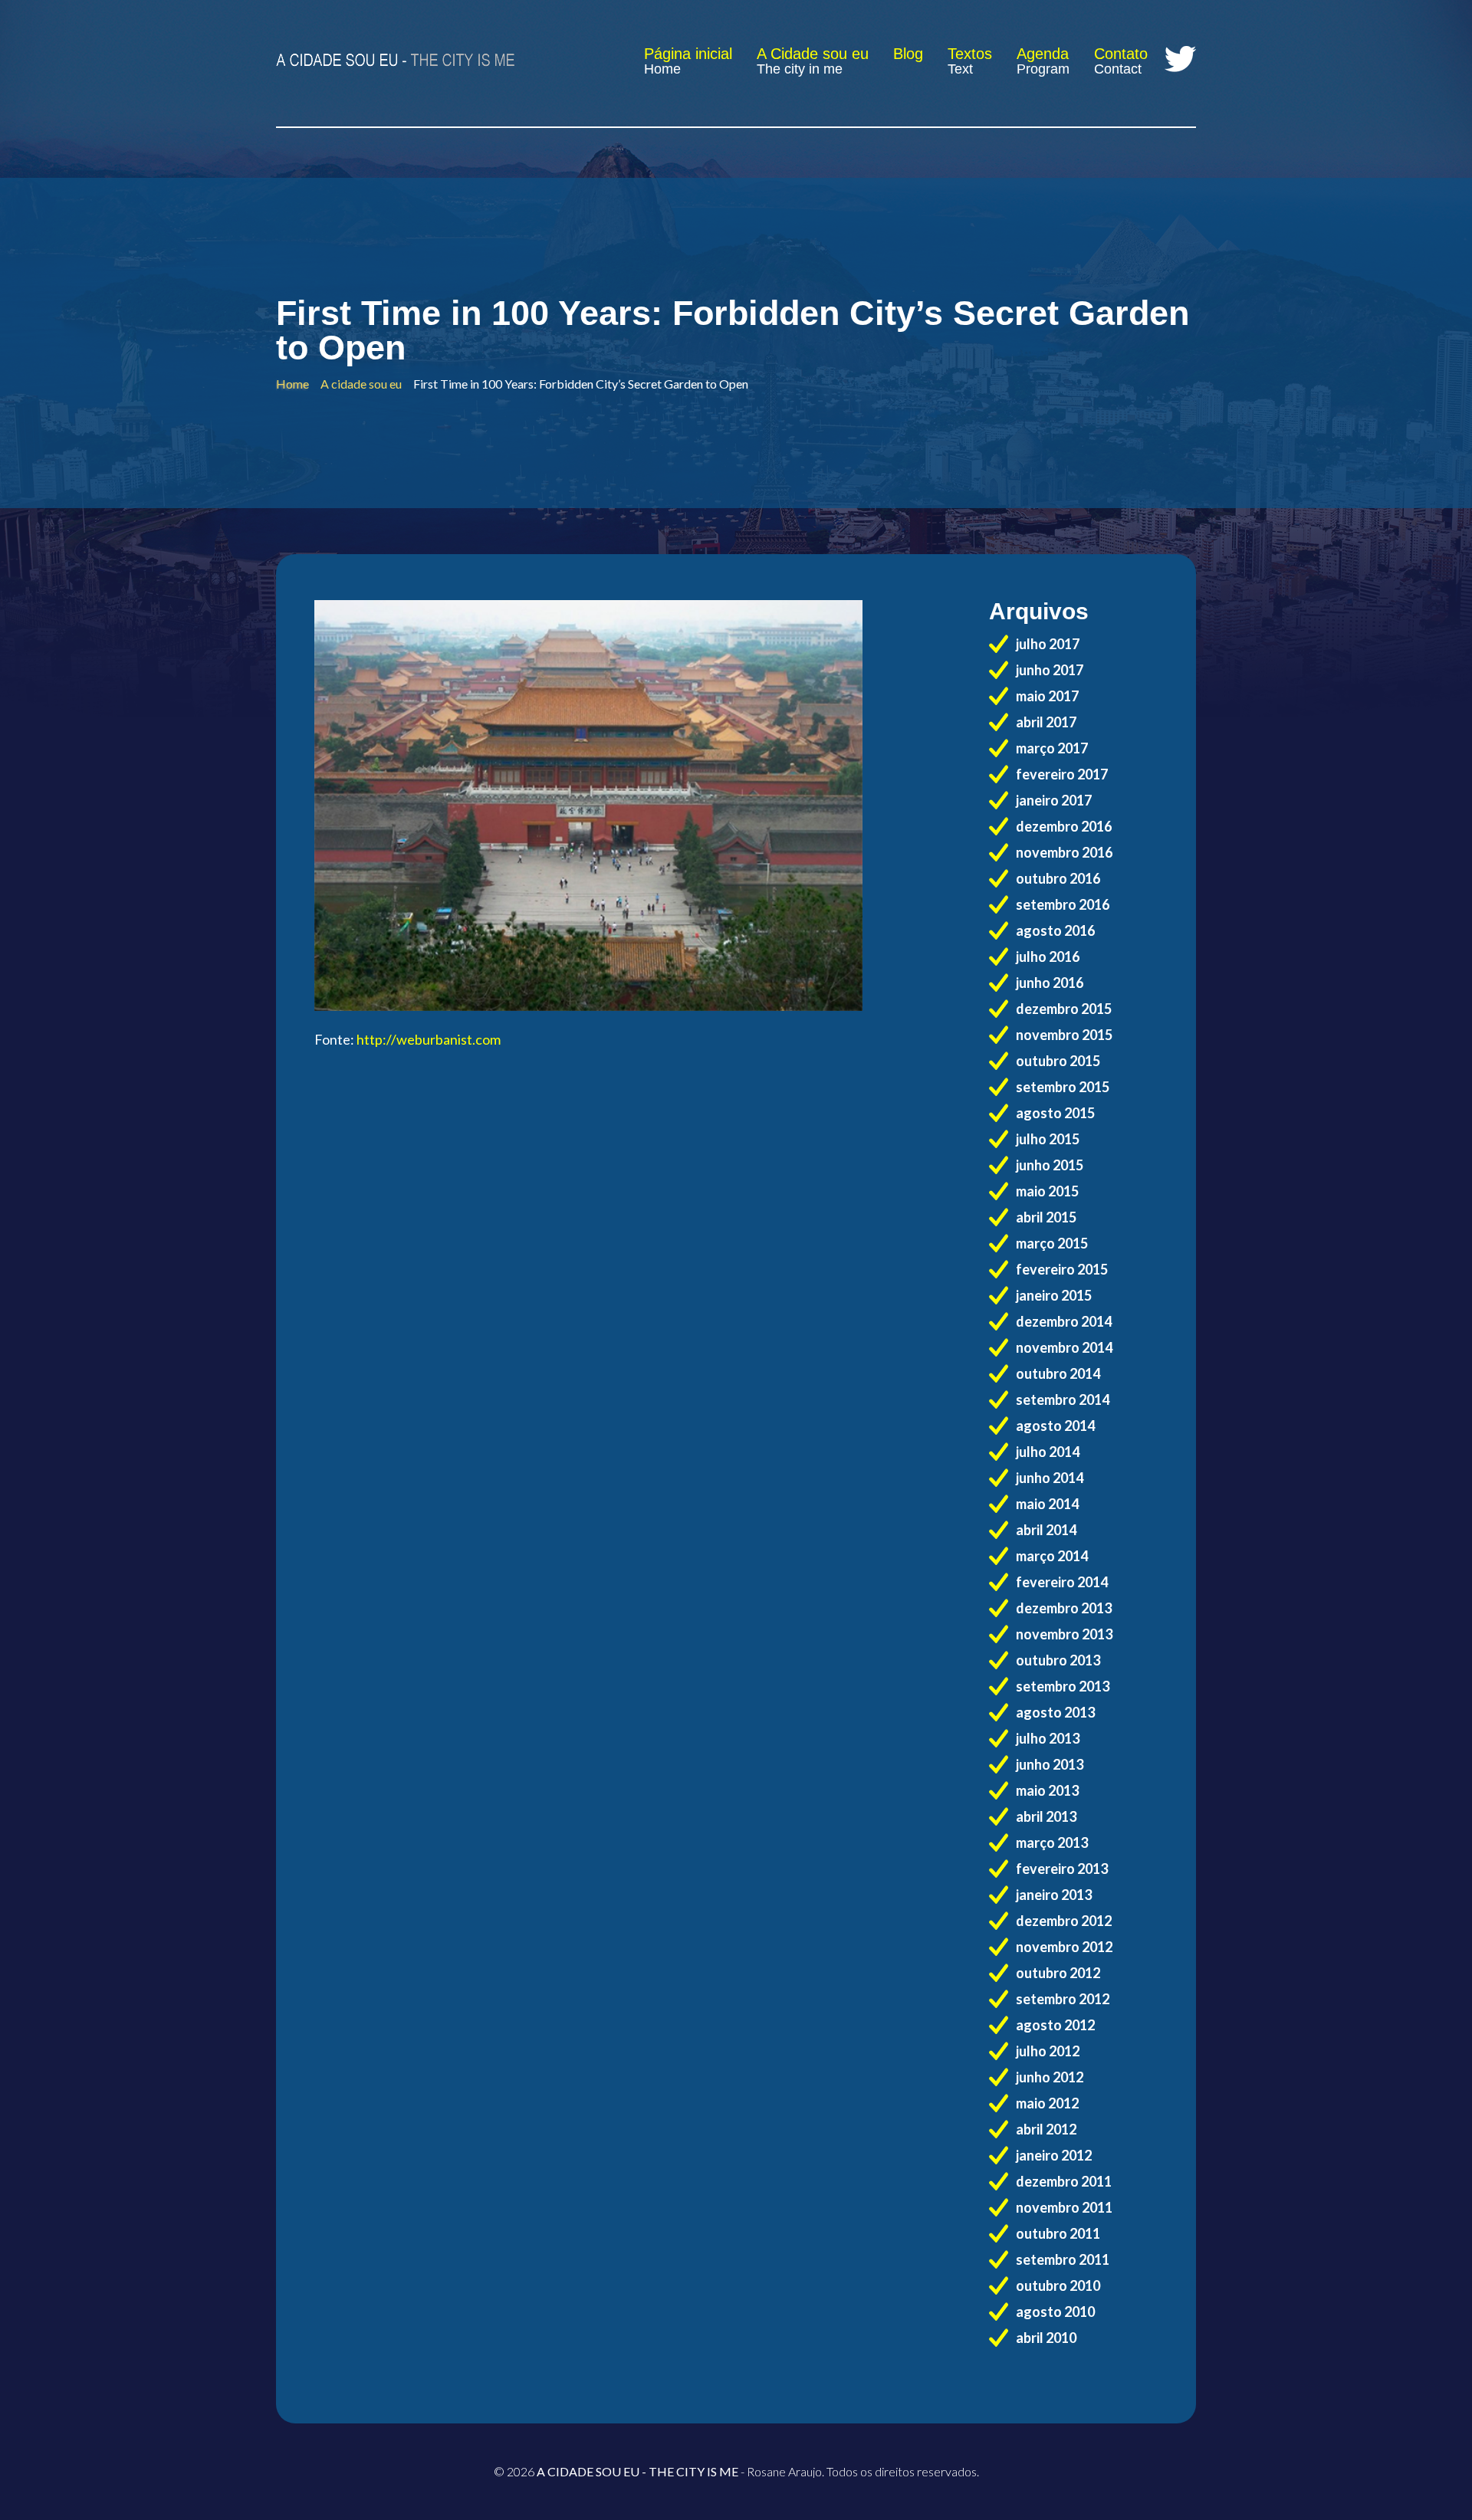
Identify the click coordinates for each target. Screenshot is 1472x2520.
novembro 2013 (1064, 1634)
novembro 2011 (1064, 2207)
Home (662, 69)
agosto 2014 (1055, 1426)
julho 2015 (1048, 1139)
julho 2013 (1048, 1738)
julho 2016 (1048, 956)
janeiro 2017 (1054, 800)
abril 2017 (1046, 722)
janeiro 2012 (1054, 2155)
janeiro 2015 (1054, 1295)
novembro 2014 (1064, 1347)
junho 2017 (1050, 670)
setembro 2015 (1063, 1087)
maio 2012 (1047, 2103)
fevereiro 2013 (1062, 1869)
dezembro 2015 (1064, 1009)
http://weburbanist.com (429, 1039)
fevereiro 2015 (1062, 1269)
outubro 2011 (1058, 2233)
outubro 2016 (1058, 878)
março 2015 (1052, 1243)
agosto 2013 (1055, 1712)
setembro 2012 (1063, 1999)
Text (960, 69)
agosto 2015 (1055, 1113)
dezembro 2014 (1064, 1321)
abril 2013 (1046, 1816)
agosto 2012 (1055, 2025)
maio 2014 (1047, 1504)
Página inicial (688, 54)
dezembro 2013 (1064, 1608)
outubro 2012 (1058, 1973)
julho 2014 (1048, 1452)
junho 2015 (1050, 1165)
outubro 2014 (1058, 1373)
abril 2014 (1046, 1530)
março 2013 (1052, 1842)
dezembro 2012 (1064, 1921)
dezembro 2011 (1064, 2181)
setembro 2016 (1063, 904)
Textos (970, 54)
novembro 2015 (1064, 1035)
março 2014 (1052, 1556)
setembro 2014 (1063, 1399)
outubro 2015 (1058, 1061)
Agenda (1043, 54)
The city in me (800, 69)
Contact (1118, 69)
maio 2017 (1047, 696)
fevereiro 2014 (1062, 1582)
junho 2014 (1050, 1478)
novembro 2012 (1064, 1947)
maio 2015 (1047, 1191)
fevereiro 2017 (1062, 774)
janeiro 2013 (1054, 1895)
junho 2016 (1050, 983)
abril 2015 (1046, 1217)
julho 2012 (1048, 2051)
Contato (1121, 54)
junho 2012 (1050, 2077)
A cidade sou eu (361, 384)
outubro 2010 (1058, 2285)
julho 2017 (1048, 644)
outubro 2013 (1058, 1660)
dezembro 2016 (1064, 826)
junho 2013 (1050, 1764)
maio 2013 (1047, 1790)
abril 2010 (1046, 2338)
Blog (908, 54)
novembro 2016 (1064, 852)
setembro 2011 (1063, 2259)
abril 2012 (1046, 2129)
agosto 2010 (1055, 2312)
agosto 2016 (1055, 930)
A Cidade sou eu (813, 54)
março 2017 (1052, 748)
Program (1043, 69)
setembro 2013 (1063, 1686)
